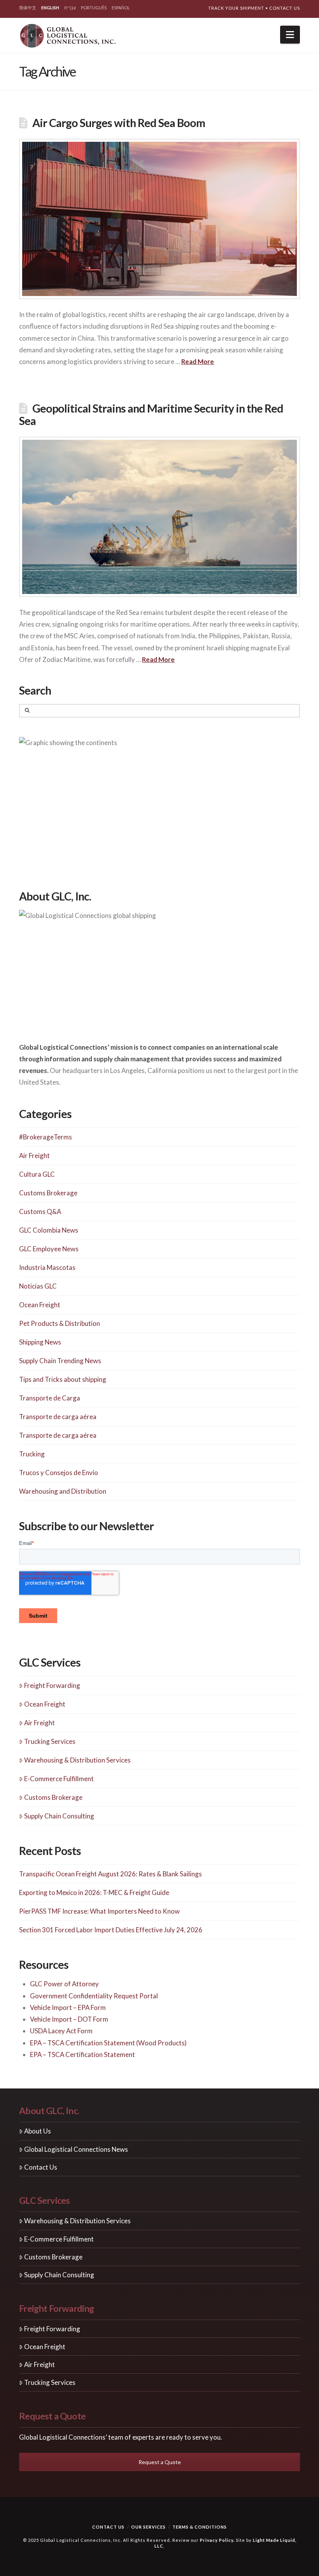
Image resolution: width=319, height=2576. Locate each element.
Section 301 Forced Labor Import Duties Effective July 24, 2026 (111, 1930)
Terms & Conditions (200, 2527)
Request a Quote (160, 2462)
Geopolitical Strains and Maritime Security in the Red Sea (151, 414)
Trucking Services (50, 1741)
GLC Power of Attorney (64, 1984)
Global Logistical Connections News (76, 2149)
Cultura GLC (37, 1174)
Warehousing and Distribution (63, 1491)
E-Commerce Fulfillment (59, 1779)
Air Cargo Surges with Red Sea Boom (119, 123)
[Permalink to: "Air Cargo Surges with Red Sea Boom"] (159, 219)
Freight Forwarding (52, 1685)
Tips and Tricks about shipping (63, 1379)
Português (94, 8)
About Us (38, 2131)
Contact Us (285, 8)
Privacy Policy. (217, 2540)
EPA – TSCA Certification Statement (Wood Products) (108, 2043)
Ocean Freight (40, 1305)
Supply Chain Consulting (59, 1816)
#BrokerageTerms (46, 1137)
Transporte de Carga (50, 1398)
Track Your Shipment (236, 8)
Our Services (148, 2527)
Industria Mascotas (47, 1267)
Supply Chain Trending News (60, 1361)
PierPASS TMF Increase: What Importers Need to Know (99, 1911)
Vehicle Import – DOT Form (69, 2019)
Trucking (32, 1454)
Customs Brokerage (48, 1193)
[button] (290, 35)
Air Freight (34, 1156)
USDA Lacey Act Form (61, 2031)
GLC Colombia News (49, 1230)
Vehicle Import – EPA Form (68, 2007)
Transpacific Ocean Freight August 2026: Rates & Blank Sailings (110, 1874)
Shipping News (40, 1342)
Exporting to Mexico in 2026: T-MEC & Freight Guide (94, 1892)
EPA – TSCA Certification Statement (82, 2054)
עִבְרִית (70, 8)
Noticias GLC (38, 1286)
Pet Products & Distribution (60, 1323)
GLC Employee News (49, 1249)
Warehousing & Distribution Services (77, 1760)
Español (121, 8)
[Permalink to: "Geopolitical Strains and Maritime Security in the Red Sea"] (159, 517)
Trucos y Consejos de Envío (59, 1473)
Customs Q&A (40, 1211)
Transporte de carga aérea (58, 1417)
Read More (198, 361)
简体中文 (28, 8)
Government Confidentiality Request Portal (94, 1996)
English (50, 8)
